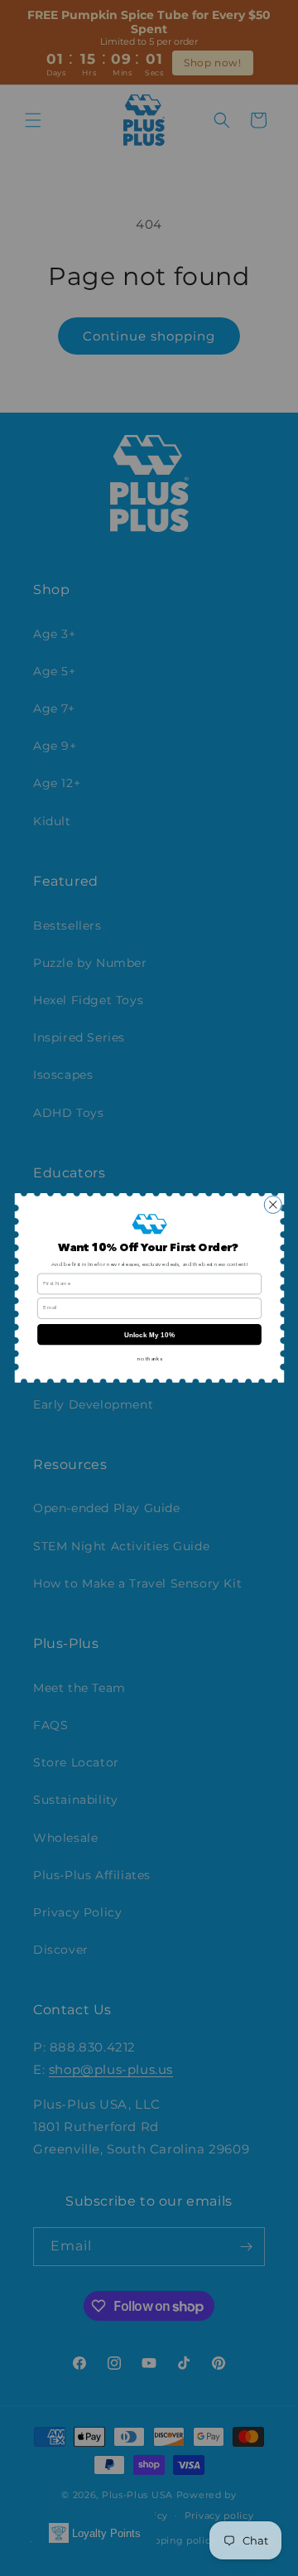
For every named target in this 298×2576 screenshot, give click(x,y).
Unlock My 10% (149, 1334)
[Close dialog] (273, 1205)
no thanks (149, 1359)
